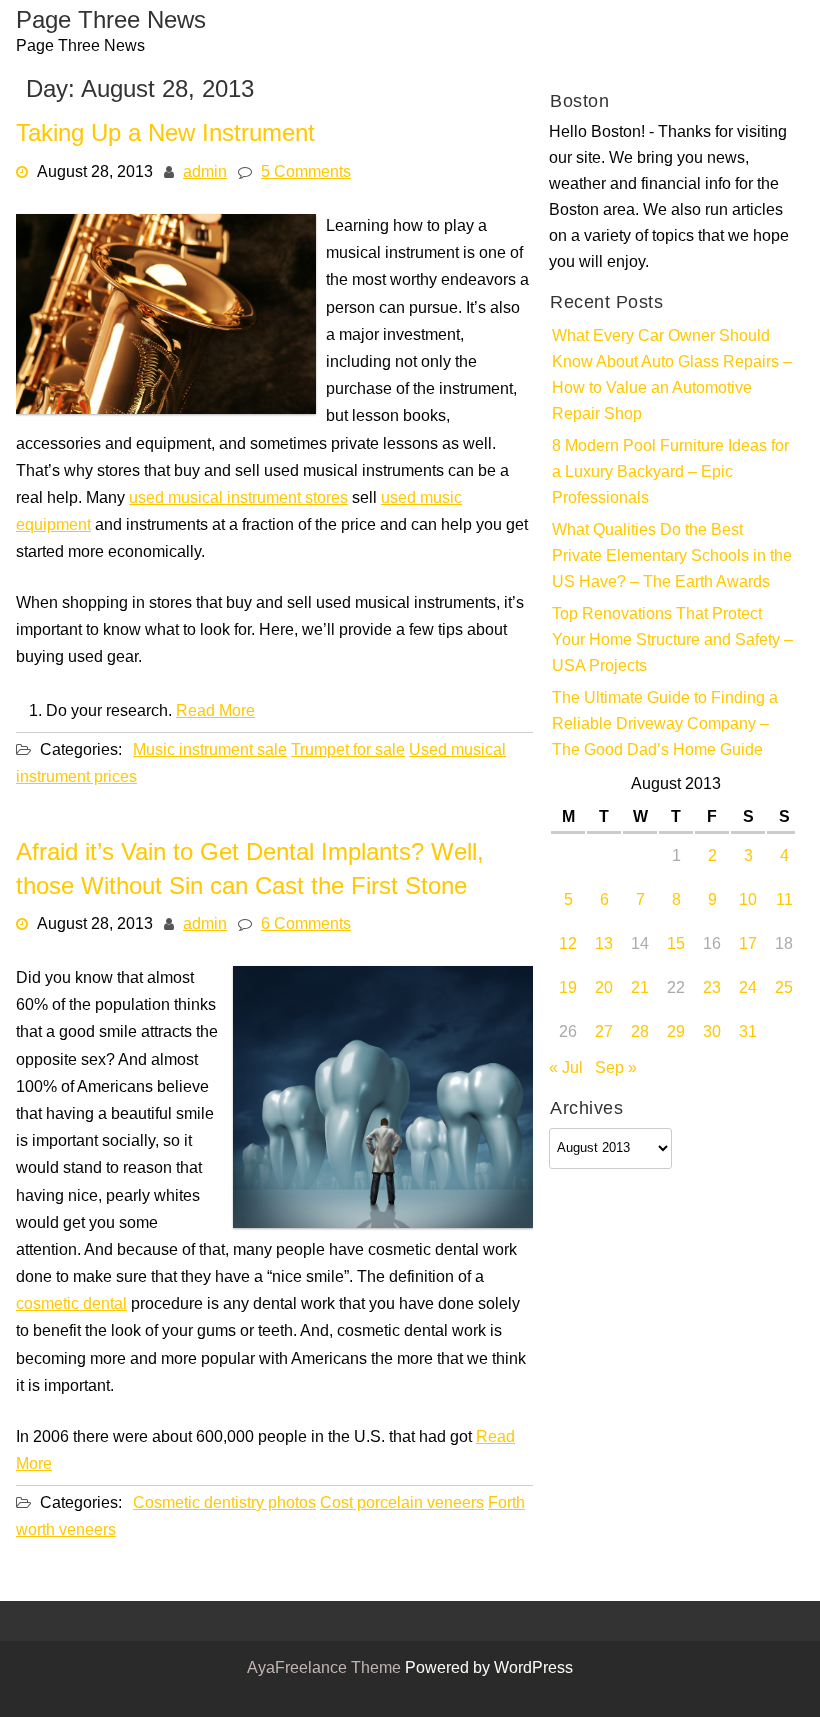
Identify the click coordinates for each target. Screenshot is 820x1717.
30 (712, 1033)
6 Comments (306, 925)
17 (748, 945)
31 (748, 1033)
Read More (215, 711)
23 (712, 989)
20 (604, 989)
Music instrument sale (210, 750)
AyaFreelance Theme (326, 1669)
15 (676, 945)
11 (784, 901)
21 (640, 989)
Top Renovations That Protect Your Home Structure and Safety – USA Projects (672, 641)
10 (748, 901)
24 (748, 989)
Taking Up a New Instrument (165, 135)
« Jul (566, 1069)
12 (568, 945)
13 (604, 945)
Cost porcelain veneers (402, 1503)
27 (604, 1033)
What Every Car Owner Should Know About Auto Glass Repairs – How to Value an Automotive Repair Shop (672, 376)
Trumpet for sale (348, 750)
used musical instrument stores (238, 498)
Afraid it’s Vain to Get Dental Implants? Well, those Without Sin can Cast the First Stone (250, 871)
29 (676, 1033)
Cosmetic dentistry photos (224, 1503)
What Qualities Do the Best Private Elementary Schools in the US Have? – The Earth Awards (672, 557)
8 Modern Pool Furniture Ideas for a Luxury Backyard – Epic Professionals (670, 473)
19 (568, 989)
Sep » (616, 1069)
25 (784, 989)
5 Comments (306, 172)
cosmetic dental (71, 1305)
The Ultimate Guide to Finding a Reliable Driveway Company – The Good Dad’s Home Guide (665, 725)
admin (205, 172)
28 (640, 1033)
